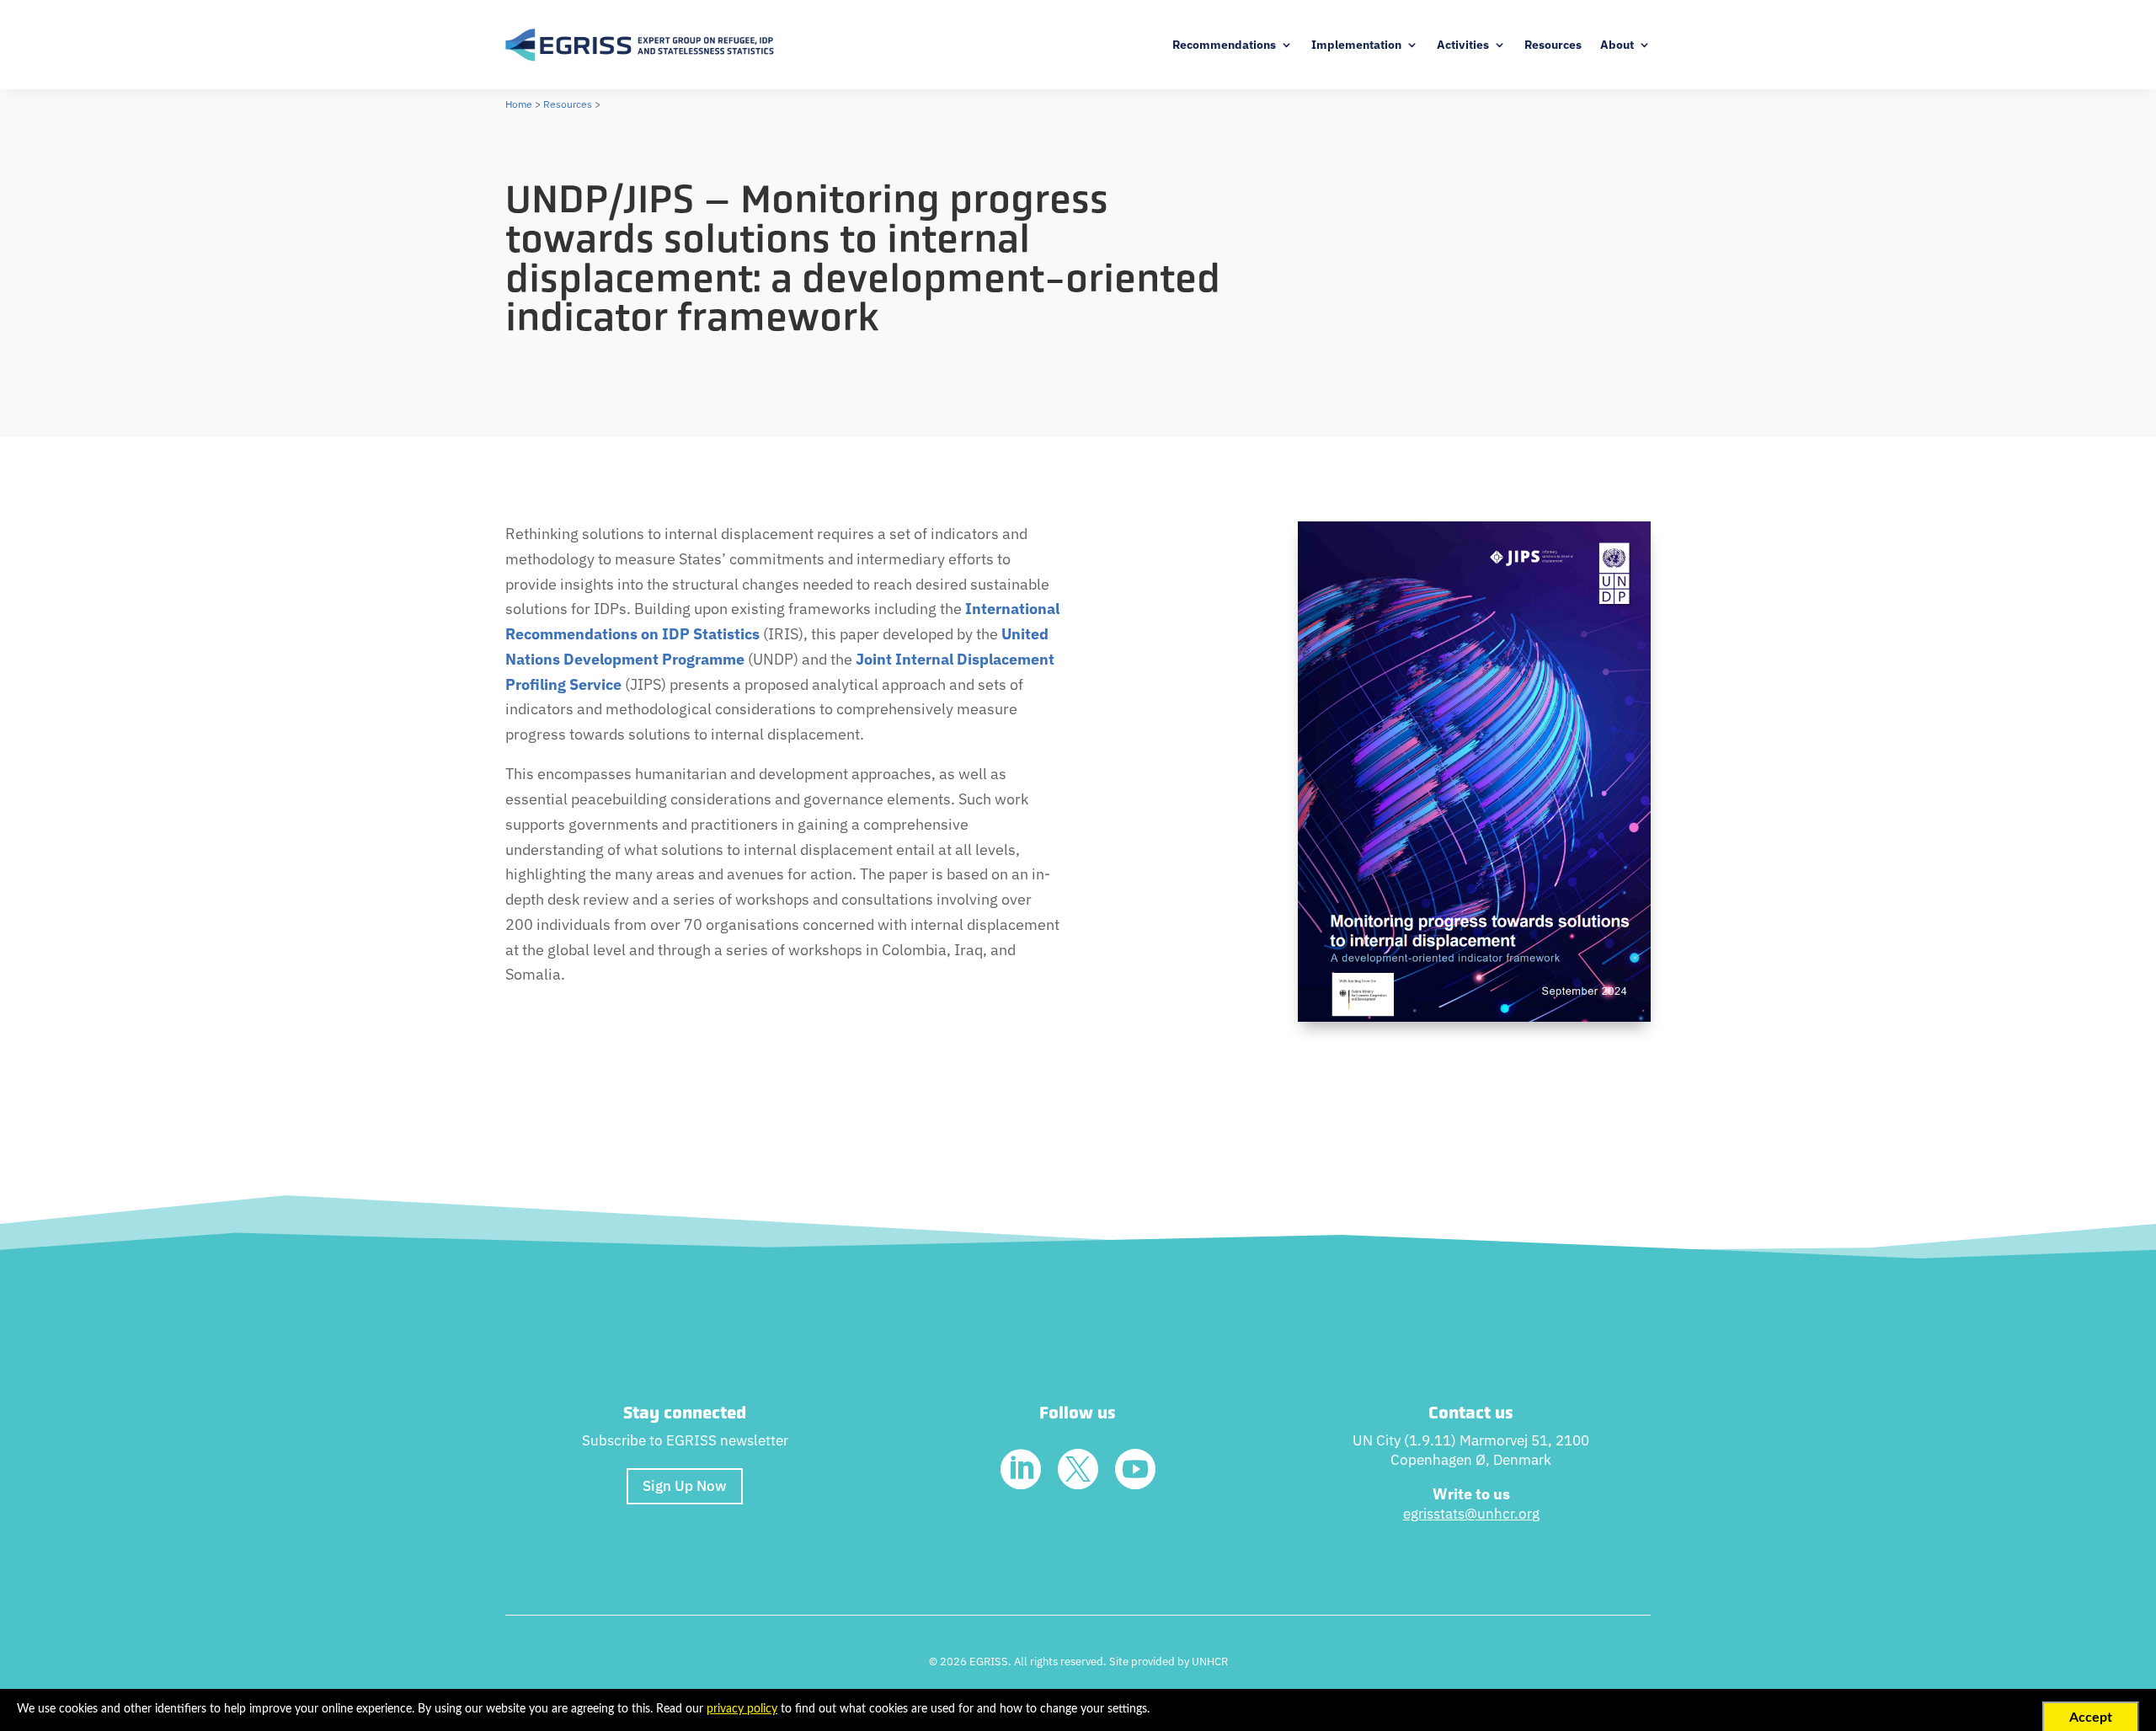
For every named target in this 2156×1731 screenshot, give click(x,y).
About (1617, 45)
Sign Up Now (685, 1486)
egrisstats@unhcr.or (1468, 1514)
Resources (1553, 45)
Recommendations (1224, 45)
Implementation (1356, 45)
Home (519, 104)
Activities (1463, 45)
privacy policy (742, 1709)
